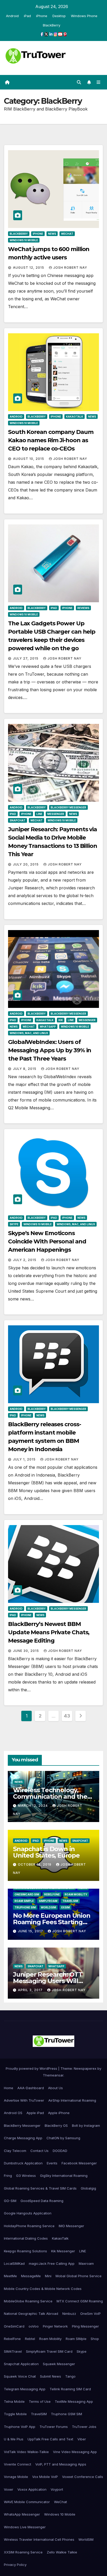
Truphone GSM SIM (66, 2414)
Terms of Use (40, 2401)
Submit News (51, 2376)
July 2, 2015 (25, 1260)
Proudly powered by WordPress (32, 2068)
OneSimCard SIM (27, 1894)
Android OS (13, 2113)
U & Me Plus (14, 2439)
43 (67, 1716)
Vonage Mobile (16, 2477)
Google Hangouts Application (28, 2213)
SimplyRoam (48, 1901)
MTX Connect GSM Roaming (80, 2301)
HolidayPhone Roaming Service (29, 2226)
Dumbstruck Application (23, 2163)
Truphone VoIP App (20, 2427)
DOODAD (60, 2151)
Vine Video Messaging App (75, 2452)
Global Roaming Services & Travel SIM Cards (40, 2188)
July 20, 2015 (26, 864)
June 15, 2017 (31, 1931)
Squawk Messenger (59, 2364)
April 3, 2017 (31, 1990)
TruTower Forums (54, 2427)
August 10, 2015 (29, 459)
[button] (79, 82)
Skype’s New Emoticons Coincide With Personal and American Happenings (47, 1241)
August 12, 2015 (29, 268)
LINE (83, 2251)
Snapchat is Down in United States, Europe (46, 1852)
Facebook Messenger (79, 2163)
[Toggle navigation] (99, 82)
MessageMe (31, 2276)
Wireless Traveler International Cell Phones (39, 2539)
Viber (82, 2439)
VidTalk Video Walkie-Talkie (26, 2452)
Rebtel (30, 2339)
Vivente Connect (18, 2464)
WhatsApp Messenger (22, 2514)
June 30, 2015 (26, 1651)
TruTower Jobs (84, 2427)
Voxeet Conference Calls (83, 2477)
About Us (55, 2088)
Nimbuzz (69, 2314)
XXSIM (65, 1907)
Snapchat (18, 820)
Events (52, 2163)
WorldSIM (48, 1907)
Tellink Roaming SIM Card (70, 2389)
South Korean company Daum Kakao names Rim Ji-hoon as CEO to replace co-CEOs (51, 440)
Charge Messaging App (23, 2138)
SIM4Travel (13, 2351)
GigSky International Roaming (64, 2176)
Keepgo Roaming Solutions (25, 2251)
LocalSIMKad (14, 2263)
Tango (70, 2376)
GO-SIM (10, 2201)
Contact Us (39, 2151)
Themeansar (53, 2075)
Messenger (56, 814)
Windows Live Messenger (25, 2527)
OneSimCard (14, 2326)
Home (9, 2088)
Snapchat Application (21, 2364)
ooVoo (34, 2326)
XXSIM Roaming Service (23, 2552)
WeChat (67, 234)
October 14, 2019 (35, 1864)
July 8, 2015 (25, 1069)
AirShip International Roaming (72, 2100)
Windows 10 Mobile (24, 240)
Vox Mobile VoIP (45, 2477)
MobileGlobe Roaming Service (28, 2301)
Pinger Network (55, 2326)
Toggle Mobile (15, 2414)
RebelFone (52, 1894)
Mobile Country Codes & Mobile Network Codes (43, 2289)
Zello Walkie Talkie (62, 2552)
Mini (48, 2276)
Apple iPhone (59, 2113)
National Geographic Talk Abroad (31, 2314)
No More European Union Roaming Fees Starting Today (52, 1922)
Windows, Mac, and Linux (29, 1033)
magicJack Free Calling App (52, 2263)
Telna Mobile (14, 2401)
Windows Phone (84, 16)
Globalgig (88, 2188)
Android (12, 16)
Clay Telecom (15, 2151)
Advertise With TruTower (24, 2100)
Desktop (59, 16)
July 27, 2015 (26, 658)
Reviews (83, 608)
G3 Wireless (26, 2176)
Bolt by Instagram (86, 2125)
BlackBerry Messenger (68, 807)
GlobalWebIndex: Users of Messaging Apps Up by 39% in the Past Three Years (50, 1050)
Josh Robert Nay (70, 268)
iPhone (42, 16)
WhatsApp (48, 1027)
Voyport (57, 2489)
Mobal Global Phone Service (79, 2276)
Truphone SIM (25, 1907)
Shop (95, 2339)
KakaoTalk (75, 417)
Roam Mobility (76, 1894)
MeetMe (10, 2276)
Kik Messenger (63, 2251)
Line (39, 814)
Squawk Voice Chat (20, 2376)
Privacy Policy (15, 2565)
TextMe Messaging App (74, 2401)
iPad (27, 16)
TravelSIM (70, 1901)
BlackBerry (52, 25)
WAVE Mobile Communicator (27, 2502)
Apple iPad (35, 2113)
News (52, 234)
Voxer (9, 2489)
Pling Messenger (85, 2326)
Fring (8, 2176)
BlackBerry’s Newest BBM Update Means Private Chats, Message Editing (49, 1632)
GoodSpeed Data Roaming (42, 2201)
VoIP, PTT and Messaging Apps (61, 2464)
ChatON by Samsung (63, 2138)
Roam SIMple (24, 1901)
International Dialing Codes (26, 2238)
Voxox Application (32, 2489)
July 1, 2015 (25, 1459)
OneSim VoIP (91, 2314)
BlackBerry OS (56, 2125)
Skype (14, 1224)
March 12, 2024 (33, 1806)
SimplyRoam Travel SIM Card (49, 2351)
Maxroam (86, 2263)
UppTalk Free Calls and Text (50, 2439)
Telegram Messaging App (25, 2389)
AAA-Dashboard (31, 2088)
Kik (61, 1020)
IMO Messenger (71, 2226)
